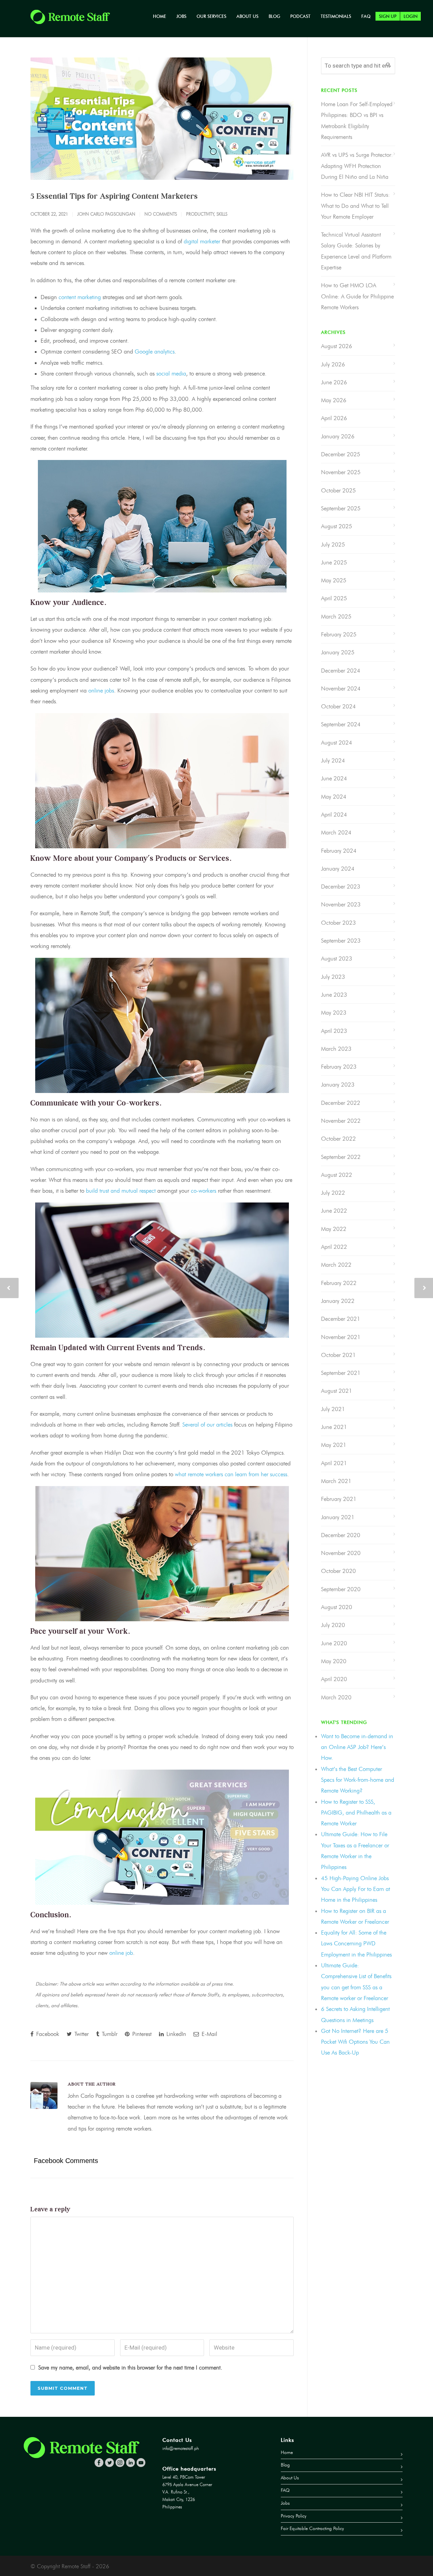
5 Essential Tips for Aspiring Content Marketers (114, 196)
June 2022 (334, 1211)
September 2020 (341, 1589)
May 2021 (334, 1445)
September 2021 (341, 1373)
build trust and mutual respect (121, 1191)
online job (121, 1953)
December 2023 (341, 886)
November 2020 (341, 1553)
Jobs (181, 16)
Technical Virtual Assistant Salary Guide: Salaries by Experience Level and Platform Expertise (356, 251)
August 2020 (337, 1607)
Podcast (300, 16)
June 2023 (334, 995)
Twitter (81, 2034)
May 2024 (334, 797)
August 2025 (337, 526)
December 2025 (341, 454)
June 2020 (334, 1643)
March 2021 (336, 1481)
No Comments (161, 214)
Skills (222, 214)
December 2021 (341, 1319)
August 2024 (337, 743)
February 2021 (339, 1499)
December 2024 (341, 671)
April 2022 (334, 1247)
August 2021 (337, 1391)
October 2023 (338, 923)
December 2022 (341, 1103)
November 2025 (341, 472)
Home (159, 16)
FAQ (366, 16)
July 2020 (333, 1625)
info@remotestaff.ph (181, 2448)
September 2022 (341, 1157)
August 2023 (337, 958)
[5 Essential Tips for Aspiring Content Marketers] (162, 119)
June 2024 (334, 778)
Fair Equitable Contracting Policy (312, 2529)
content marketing (80, 297)
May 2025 (334, 580)
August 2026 (337, 346)
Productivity (200, 214)
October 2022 (338, 1139)
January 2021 (338, 1517)
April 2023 (334, 1031)
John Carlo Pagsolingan (106, 214)
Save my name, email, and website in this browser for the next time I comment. (130, 2367)
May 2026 (334, 400)
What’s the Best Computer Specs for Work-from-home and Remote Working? (358, 1780)
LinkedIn (175, 2034)
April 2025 (334, 598)
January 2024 (338, 869)
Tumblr (109, 2034)
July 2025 (333, 544)
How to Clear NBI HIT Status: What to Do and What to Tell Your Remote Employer (355, 206)
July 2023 (333, 977)
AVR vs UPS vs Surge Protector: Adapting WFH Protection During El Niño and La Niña (357, 166)
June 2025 (334, 562)
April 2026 (334, 418)
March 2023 (336, 1049)
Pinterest (141, 2034)
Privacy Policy (294, 2516)
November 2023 (341, 904)
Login (411, 16)
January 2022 (338, 1301)
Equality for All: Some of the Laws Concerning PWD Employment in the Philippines (356, 1943)
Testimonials (336, 16)
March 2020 (336, 1697)
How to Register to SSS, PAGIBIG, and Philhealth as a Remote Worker (356, 1813)
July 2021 (333, 1409)
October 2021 (338, 1355)
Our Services (211, 16)
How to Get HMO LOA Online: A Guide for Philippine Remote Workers (357, 296)
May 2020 (334, 1661)
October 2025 (338, 490)
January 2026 (338, 436)
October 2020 (338, 1571)
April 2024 (334, 815)
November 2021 (341, 1337)
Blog (274, 16)
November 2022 (341, 1121)
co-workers (203, 1191)
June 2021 (334, 1427)
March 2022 (336, 1265)
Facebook (47, 2034)
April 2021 (334, 1463)
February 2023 (339, 1067)
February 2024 (339, 851)
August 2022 (337, 1175)
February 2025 (339, 634)
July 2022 (333, 1193)
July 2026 (333, 364)
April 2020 (334, 1679)
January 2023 (338, 1085)
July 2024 (333, 760)
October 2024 (338, 706)
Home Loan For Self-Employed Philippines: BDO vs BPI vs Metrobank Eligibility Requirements (357, 120)
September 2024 (341, 724)
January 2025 (338, 652)
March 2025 (336, 616)
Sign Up (388, 16)
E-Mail (209, 2034)
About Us (247, 16)
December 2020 (341, 1535)
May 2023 (334, 1013)
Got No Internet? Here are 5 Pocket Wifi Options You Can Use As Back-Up (355, 2042)
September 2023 (341, 941)
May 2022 (334, 1229)
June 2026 (334, 382)
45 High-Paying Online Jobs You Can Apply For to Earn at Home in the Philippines (356, 1889)
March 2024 (336, 832)
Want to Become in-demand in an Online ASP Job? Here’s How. (357, 1747)
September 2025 (341, 508)
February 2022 (339, 1283)
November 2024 (341, 688)
